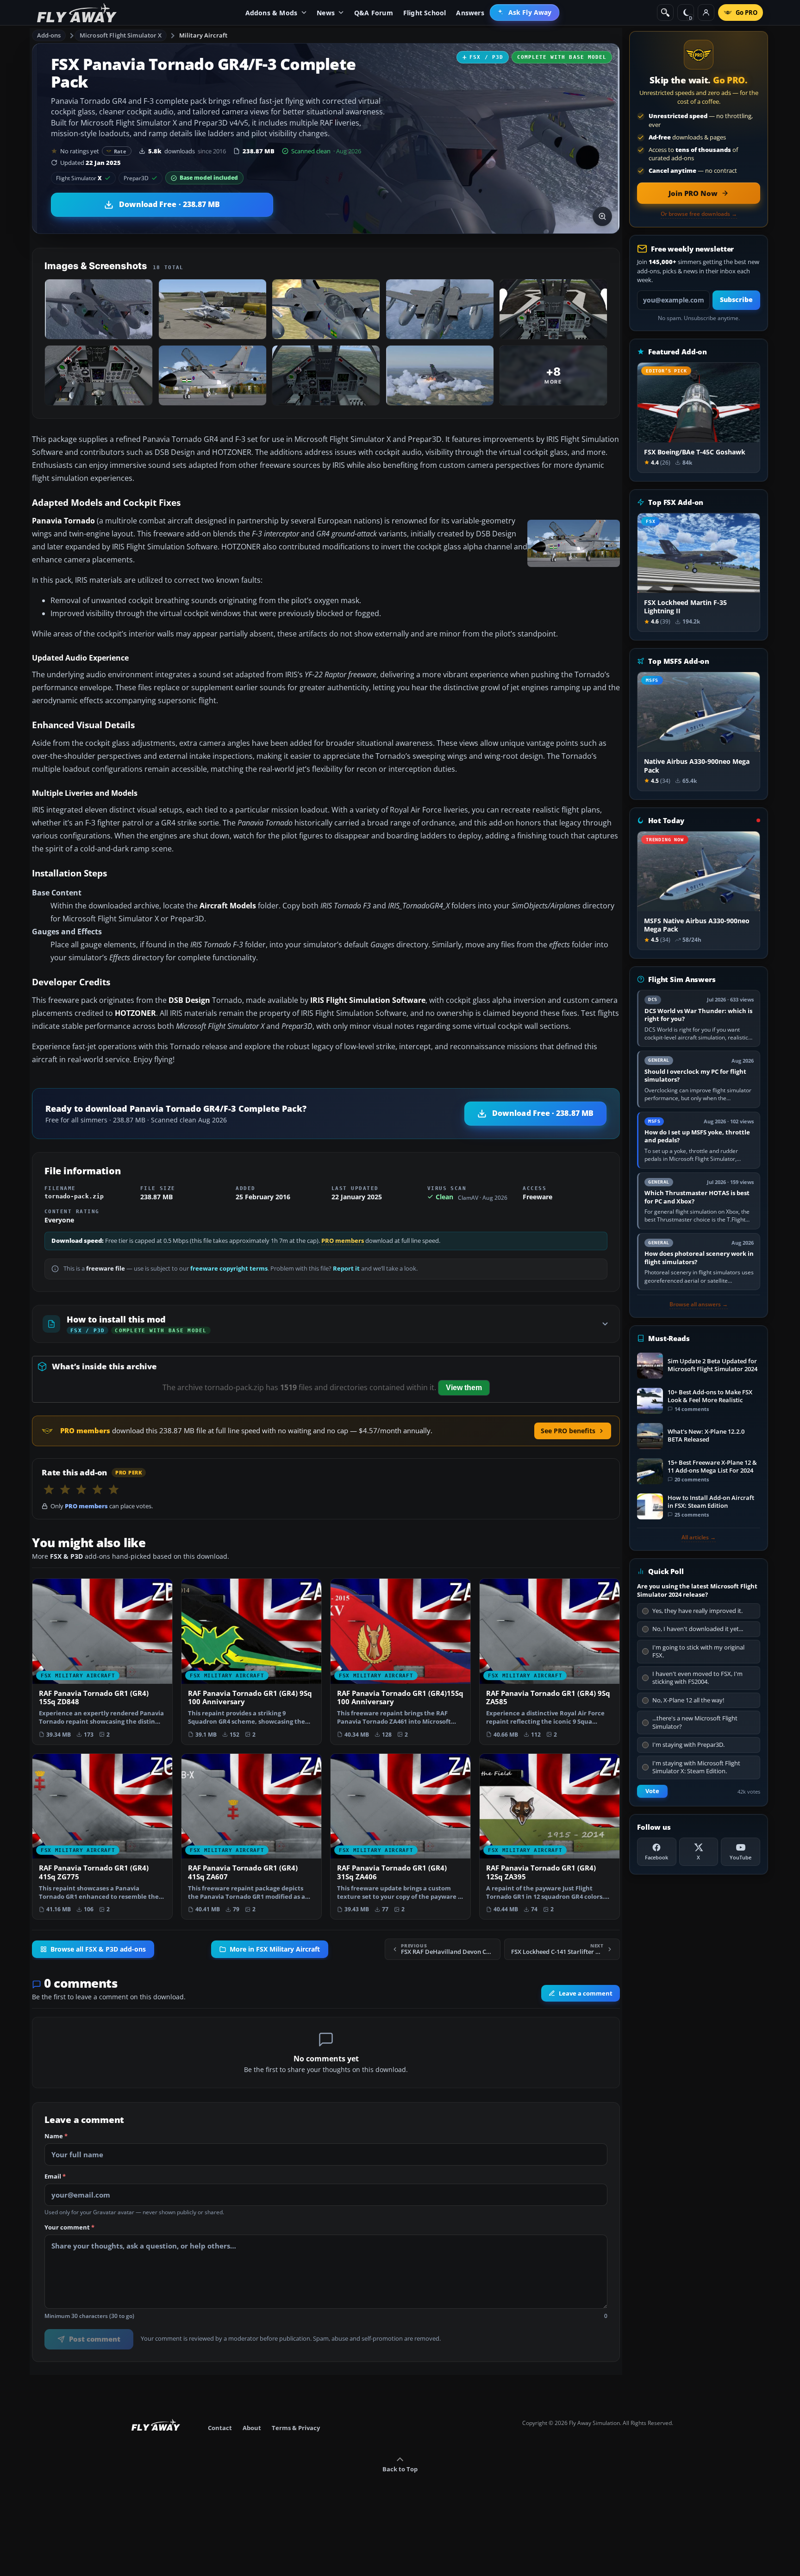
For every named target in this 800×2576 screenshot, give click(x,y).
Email (55, 2177)
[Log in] (706, 13)
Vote (652, 1791)
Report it (346, 1269)
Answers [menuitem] (470, 13)
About (252, 2428)
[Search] (665, 13)
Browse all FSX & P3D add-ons (98, 1949)
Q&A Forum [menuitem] (374, 13)
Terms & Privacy (296, 2428)
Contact (220, 2428)
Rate (120, 151)
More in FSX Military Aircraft (275, 1949)
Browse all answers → (699, 1304)
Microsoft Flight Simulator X (121, 35)
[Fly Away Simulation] (77, 13)
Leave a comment (586, 1993)
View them (464, 1388)
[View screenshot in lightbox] (602, 216)
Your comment (69, 2228)
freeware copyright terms (229, 1269)
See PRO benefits (568, 1431)
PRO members (343, 1241)
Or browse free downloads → (699, 214)
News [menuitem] (326, 13)
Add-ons (49, 35)
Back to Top (400, 2469)
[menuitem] (525, 13)
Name (56, 2136)
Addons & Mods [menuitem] (272, 13)
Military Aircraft (203, 35)
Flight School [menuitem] (425, 13)
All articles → (699, 1537)
